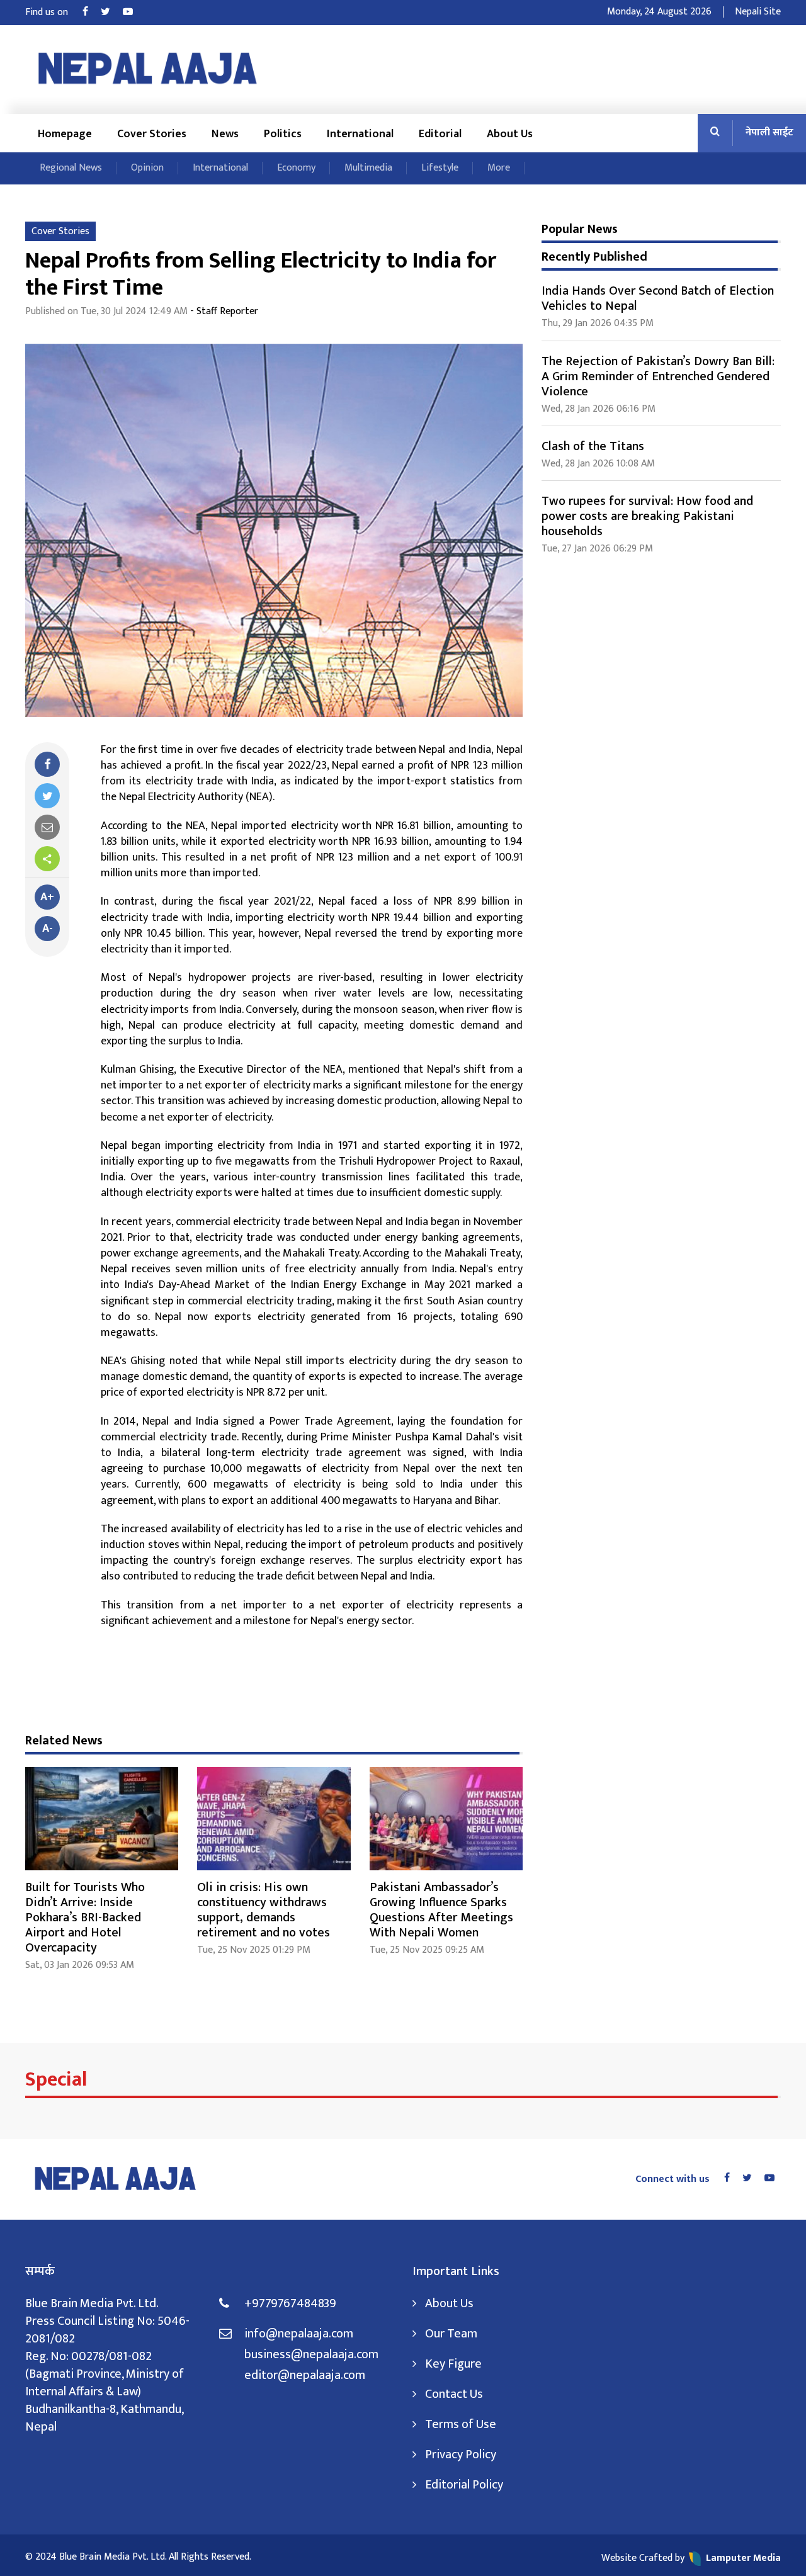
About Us (510, 134)
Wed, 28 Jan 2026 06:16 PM (599, 409)
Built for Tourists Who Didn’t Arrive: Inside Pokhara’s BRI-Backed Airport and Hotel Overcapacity (85, 1918)
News (225, 134)
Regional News (71, 168)
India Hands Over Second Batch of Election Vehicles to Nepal (658, 298)
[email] (47, 827)
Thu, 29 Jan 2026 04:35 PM (598, 323)
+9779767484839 (290, 2303)
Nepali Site (758, 12)
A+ (47, 897)
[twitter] (47, 796)
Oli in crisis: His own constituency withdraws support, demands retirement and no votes (264, 1910)
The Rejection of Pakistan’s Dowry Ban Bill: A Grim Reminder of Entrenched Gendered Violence (658, 376)
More (499, 168)
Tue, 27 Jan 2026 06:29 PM (597, 549)
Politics (283, 134)
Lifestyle (440, 168)
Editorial (440, 134)
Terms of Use (461, 2424)
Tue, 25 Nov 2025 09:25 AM (427, 1950)
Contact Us (454, 2394)
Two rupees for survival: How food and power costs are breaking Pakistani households (647, 516)
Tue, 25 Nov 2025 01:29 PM (254, 1950)
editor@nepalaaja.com (305, 2375)
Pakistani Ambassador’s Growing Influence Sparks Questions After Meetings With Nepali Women (441, 1910)
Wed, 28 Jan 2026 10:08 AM (598, 464)
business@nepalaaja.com (311, 2354)
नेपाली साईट (769, 133)
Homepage (65, 134)
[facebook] (47, 764)
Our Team (451, 2334)
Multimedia (368, 168)
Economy (296, 168)
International (360, 134)
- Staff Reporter (224, 311)
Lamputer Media (743, 2558)
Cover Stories (152, 134)
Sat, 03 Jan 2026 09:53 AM (80, 1965)
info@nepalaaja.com (299, 2334)
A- (48, 929)
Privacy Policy (461, 2455)
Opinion (147, 168)
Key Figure (453, 2364)
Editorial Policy (464, 2485)
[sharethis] (47, 859)
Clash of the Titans (593, 446)
